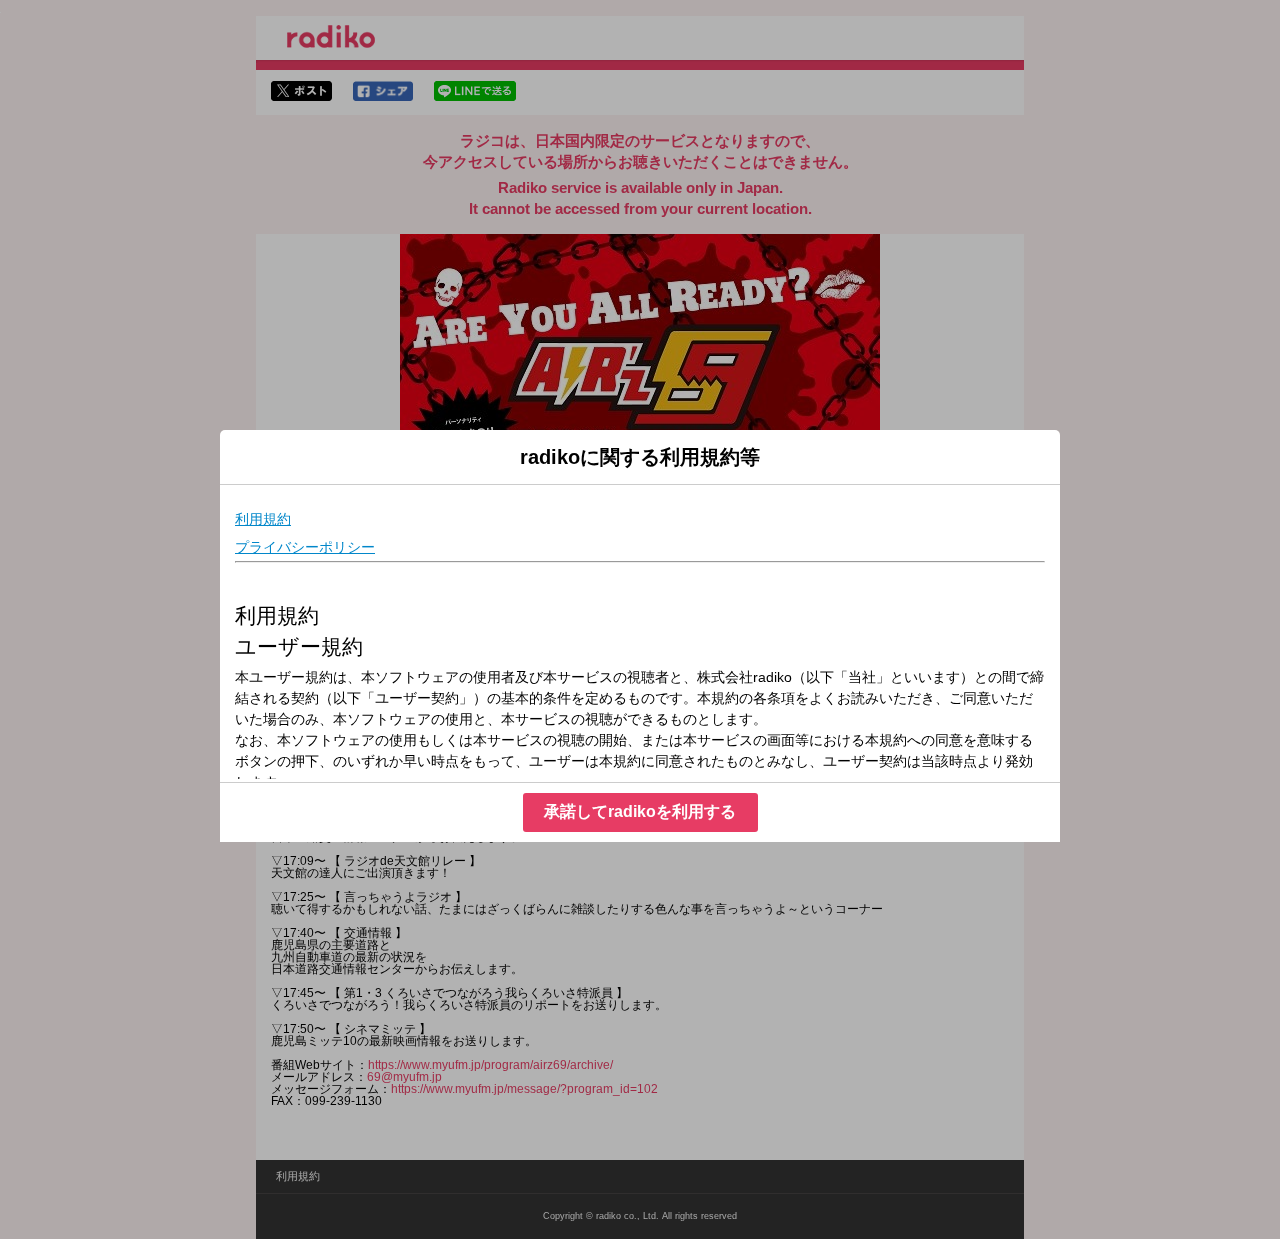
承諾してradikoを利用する (640, 811)
